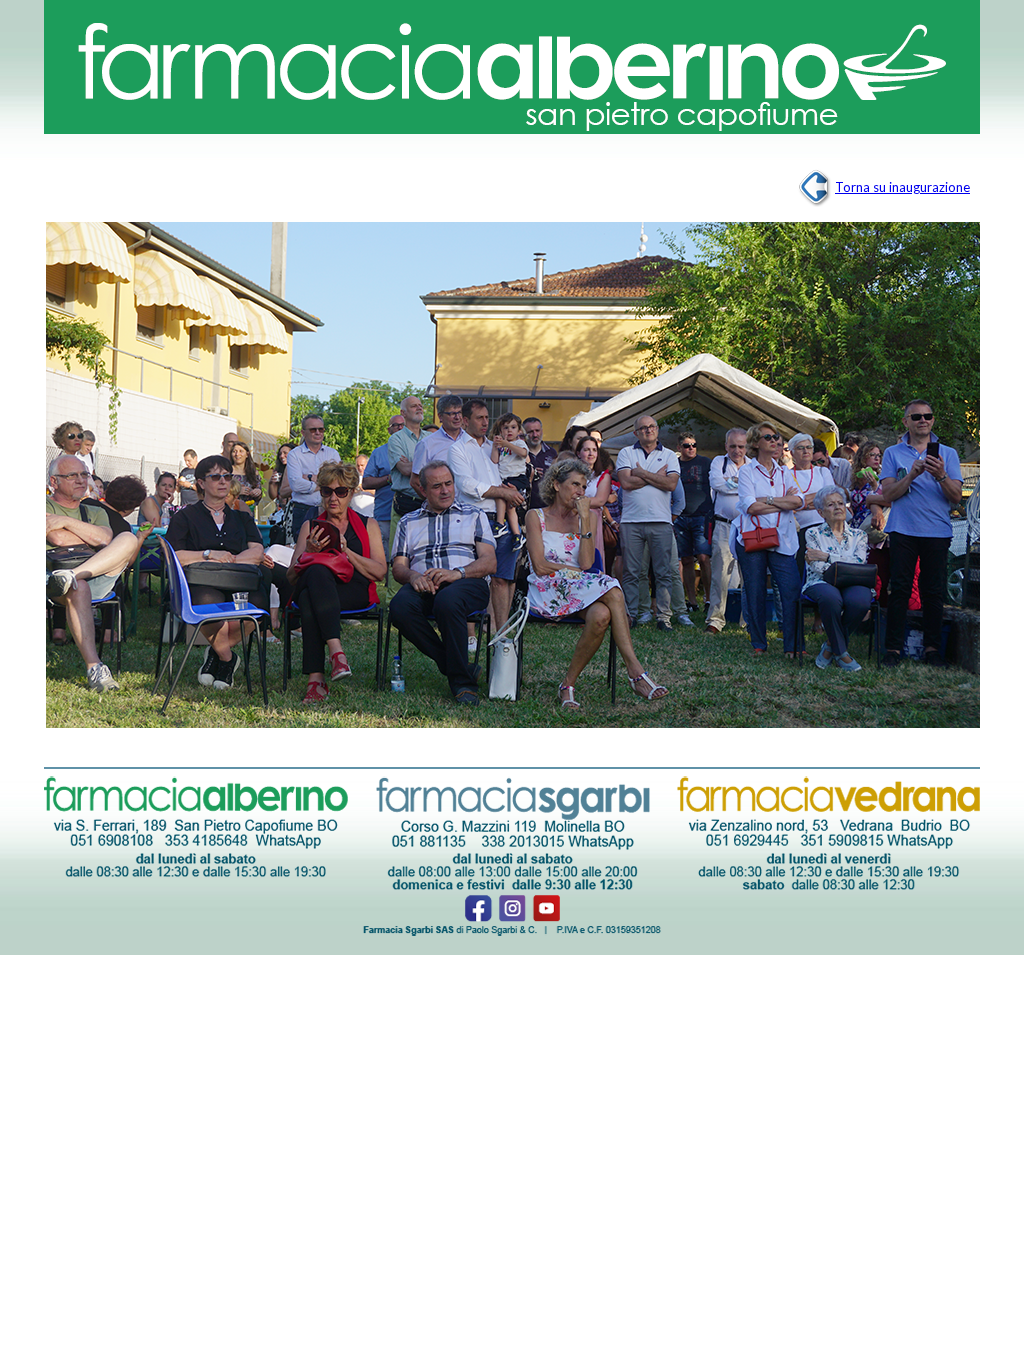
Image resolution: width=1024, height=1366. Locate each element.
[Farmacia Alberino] (512, 70)
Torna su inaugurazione (902, 187)
